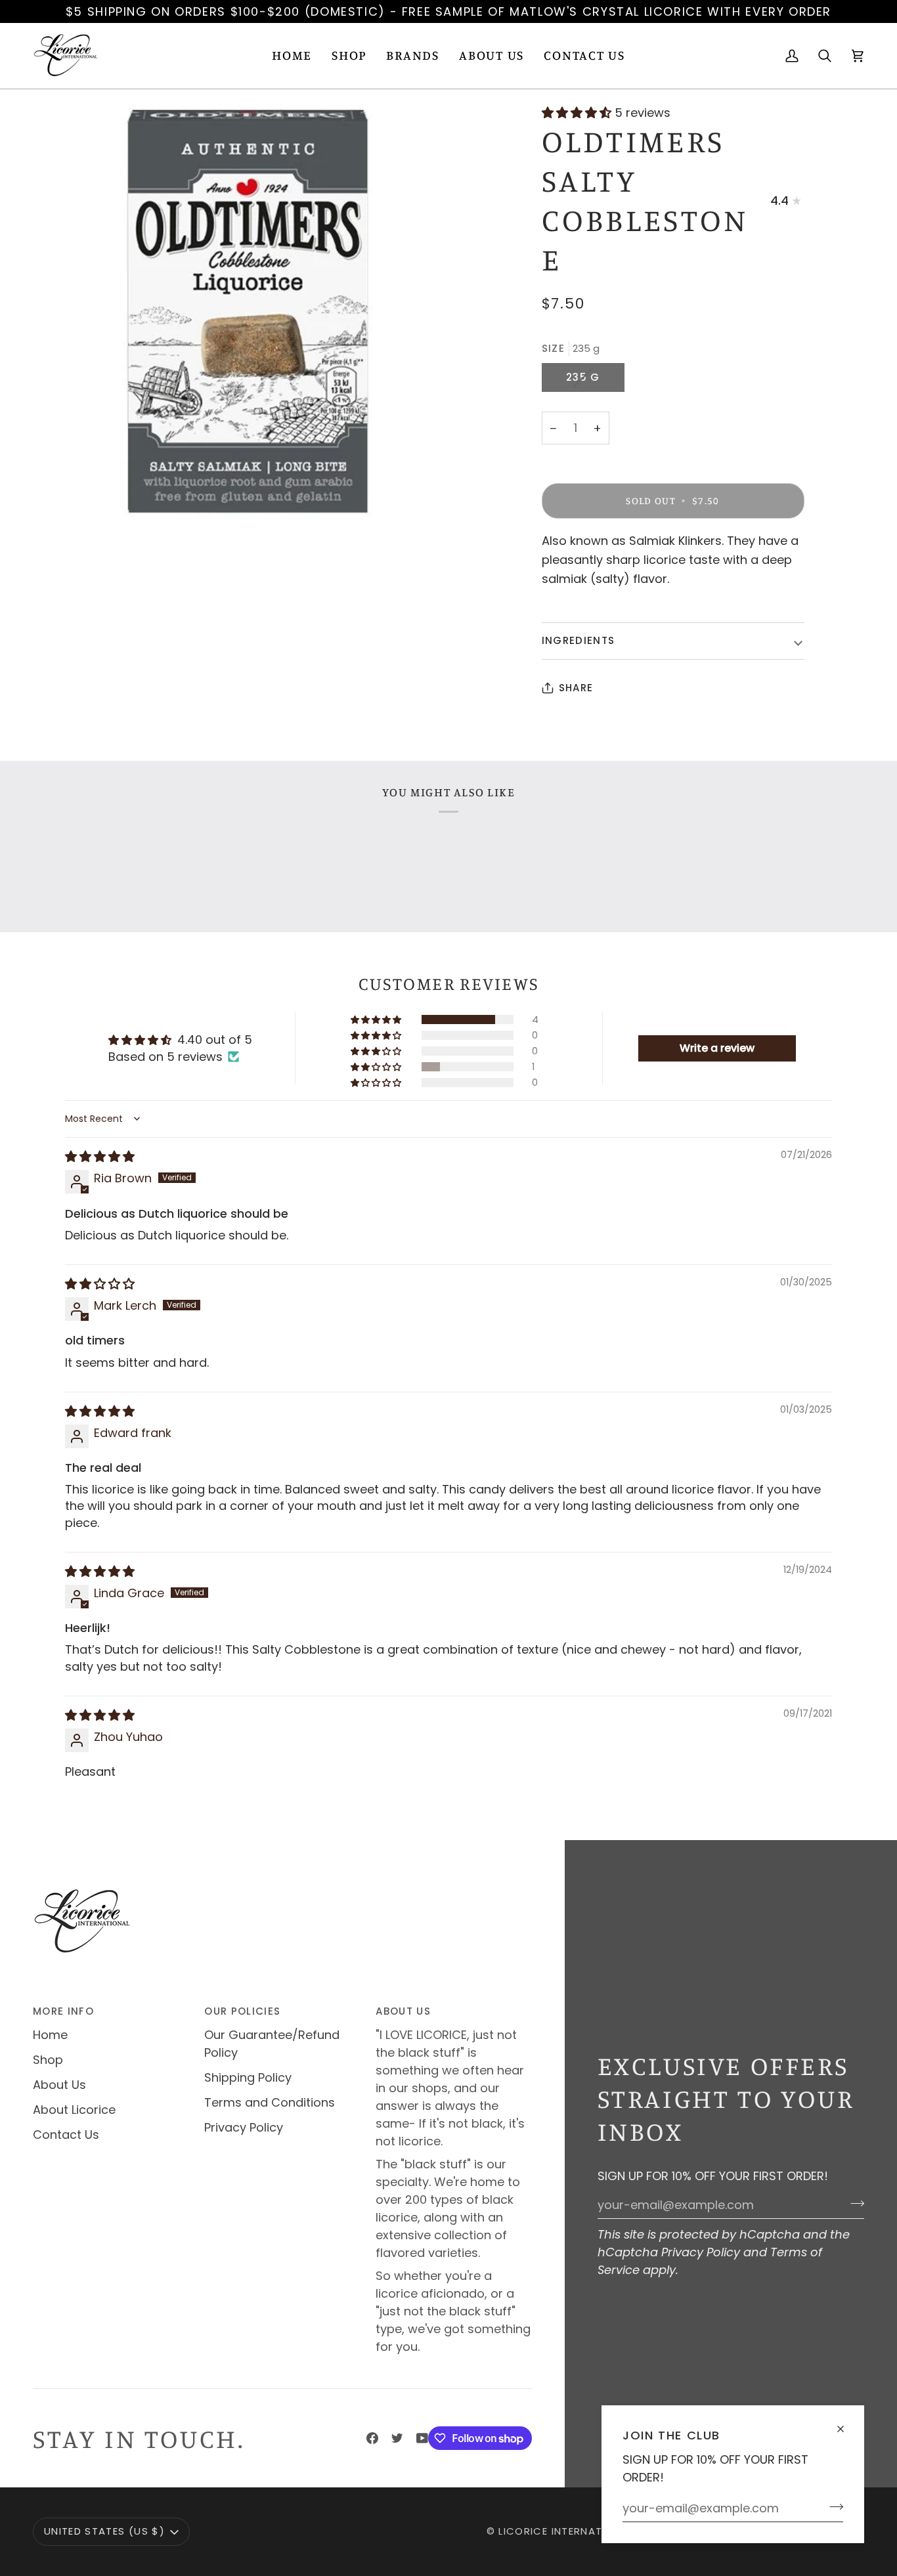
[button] (349, 56)
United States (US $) (104, 2531)
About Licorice (74, 2110)
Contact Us (66, 2135)
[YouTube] (422, 2438)
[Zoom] (241, 312)
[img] (100, 1156)
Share (576, 688)
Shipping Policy (248, 2077)
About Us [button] (403, 2011)
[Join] (832, 2506)
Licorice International (566, 2531)
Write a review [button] (717, 1048)
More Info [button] (63, 2011)
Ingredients (579, 640)
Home (50, 2035)
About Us (59, 2085)
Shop (48, 2060)
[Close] (846, 2423)
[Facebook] (372, 2438)
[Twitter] (397, 2438)
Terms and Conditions (270, 2102)
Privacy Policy (701, 2252)
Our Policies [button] (242, 2011)
